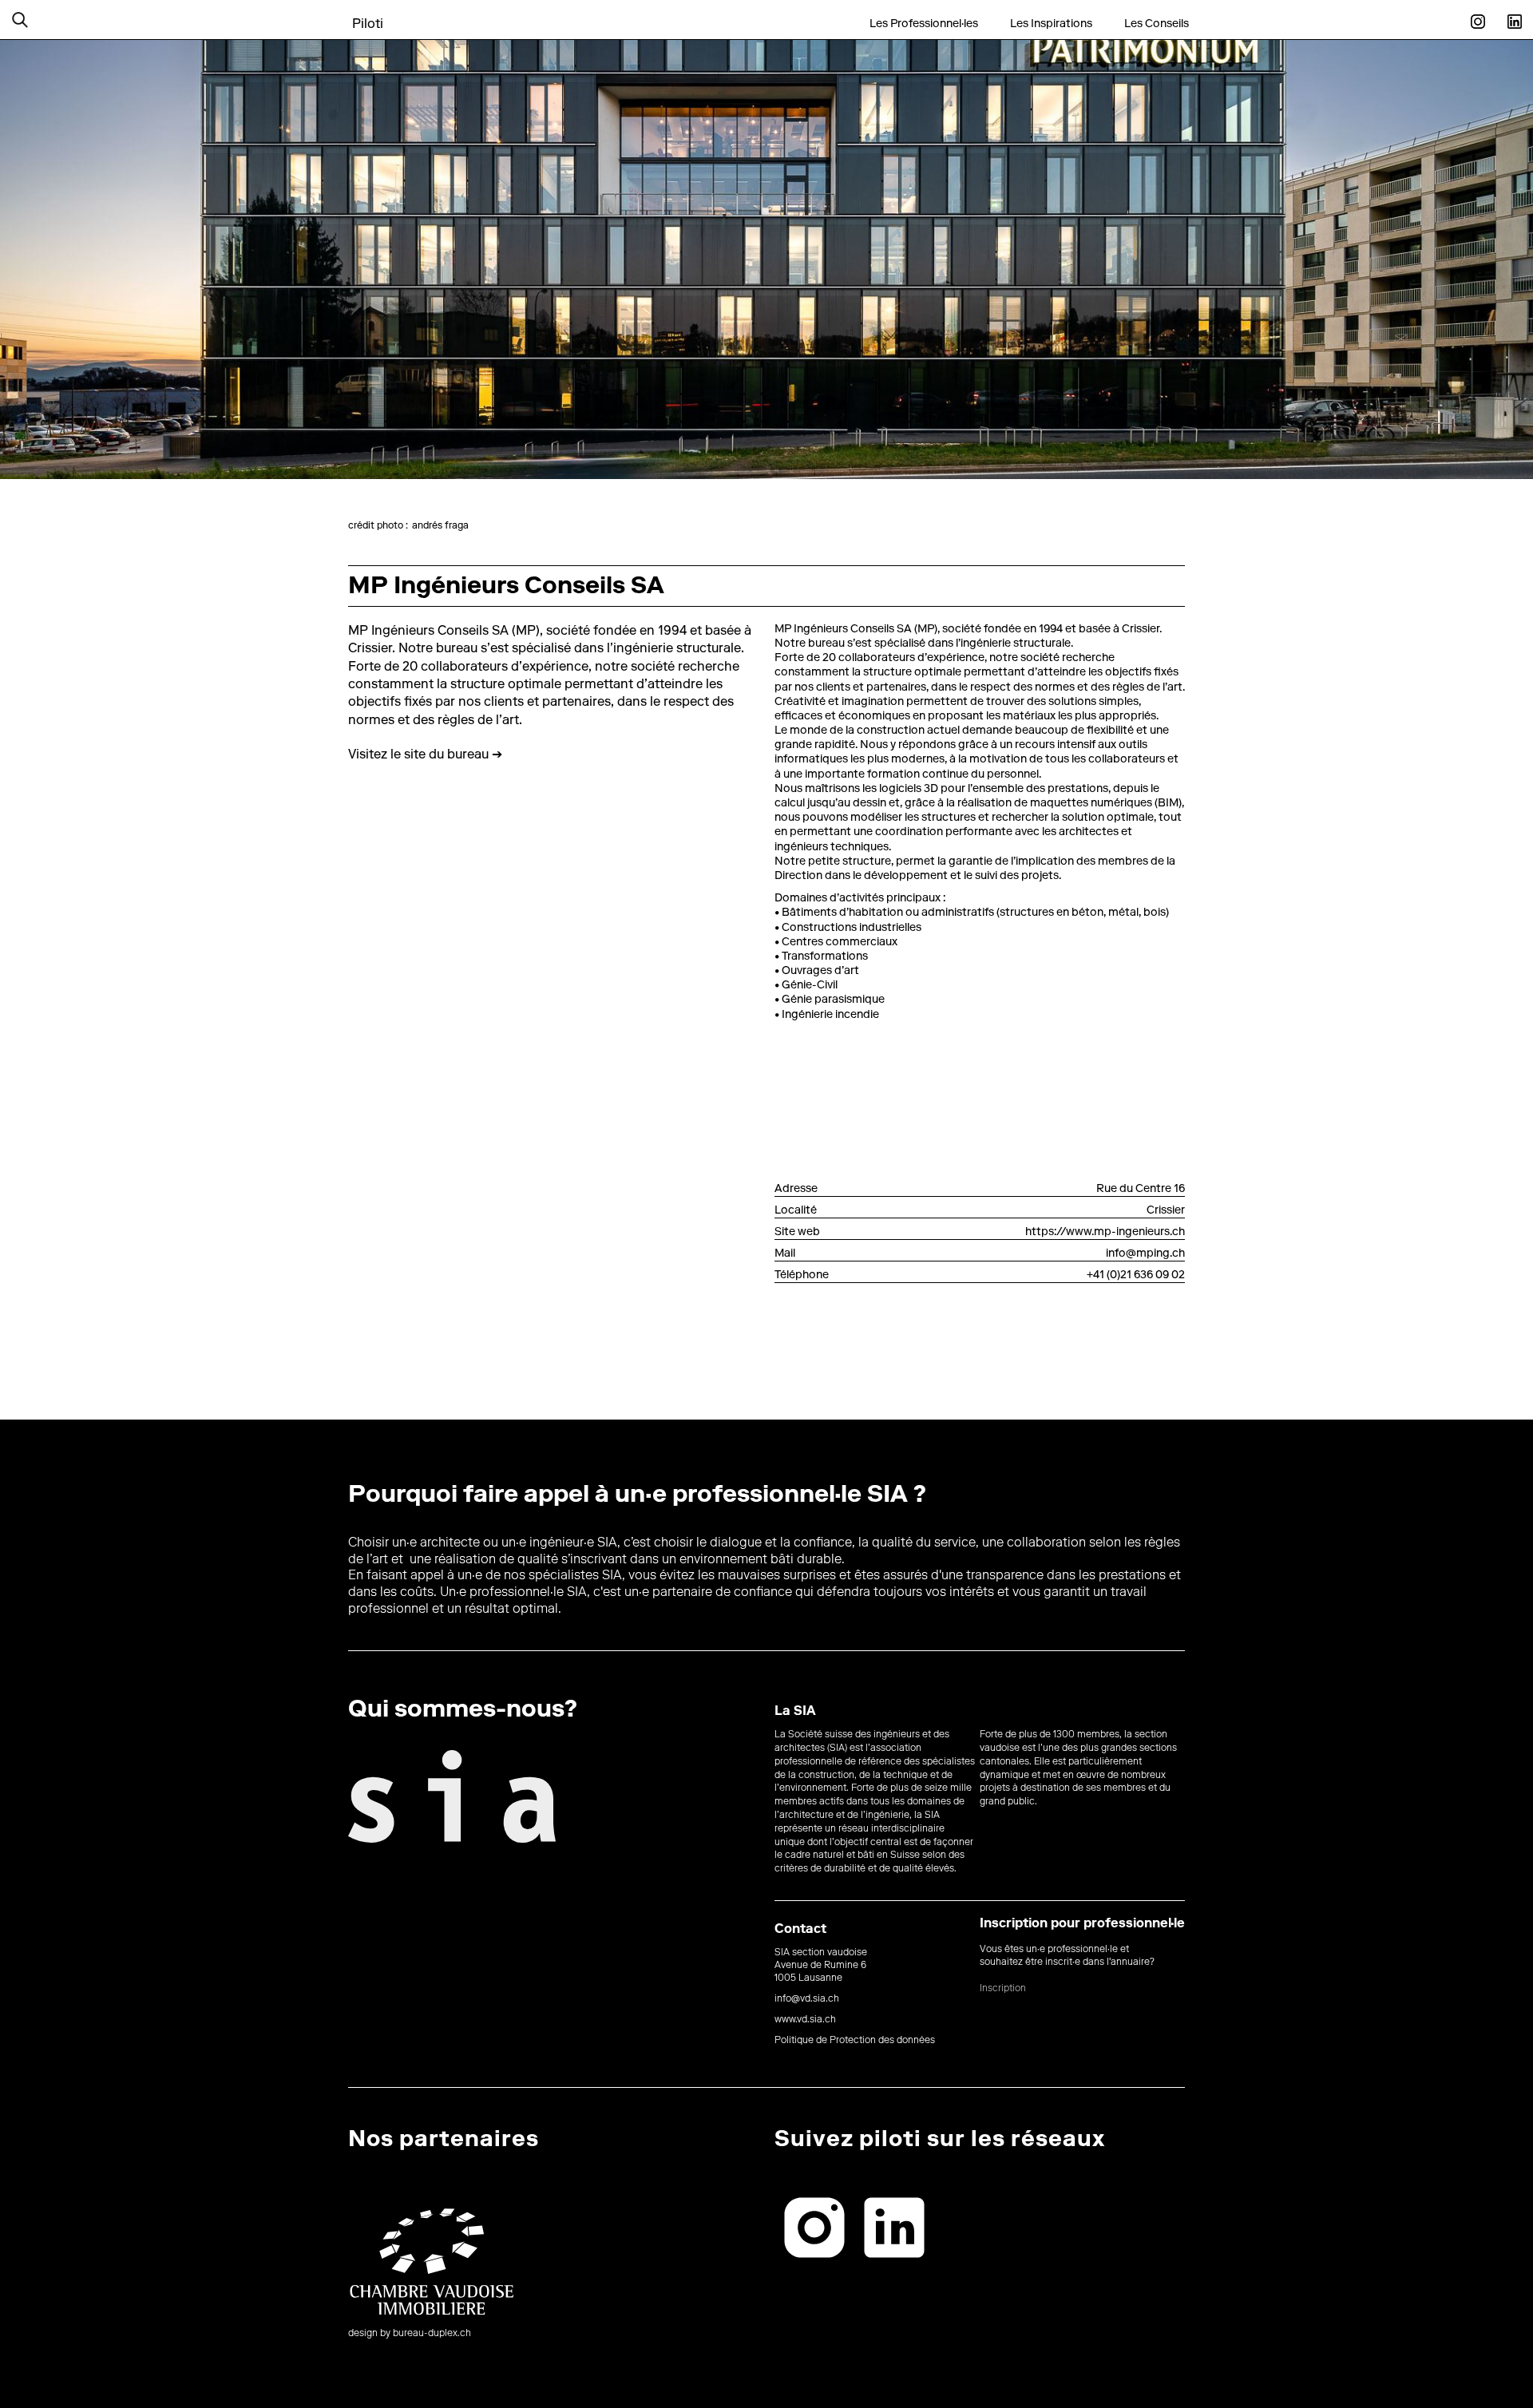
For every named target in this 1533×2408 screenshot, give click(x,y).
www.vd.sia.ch (805, 2020)
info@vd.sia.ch (807, 1999)
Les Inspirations (1051, 24)
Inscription (1003, 1989)
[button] (40, 20)
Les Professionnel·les (924, 24)
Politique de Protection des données (855, 2041)
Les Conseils (1157, 24)
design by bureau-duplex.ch (410, 2334)
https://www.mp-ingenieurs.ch (1105, 1233)
